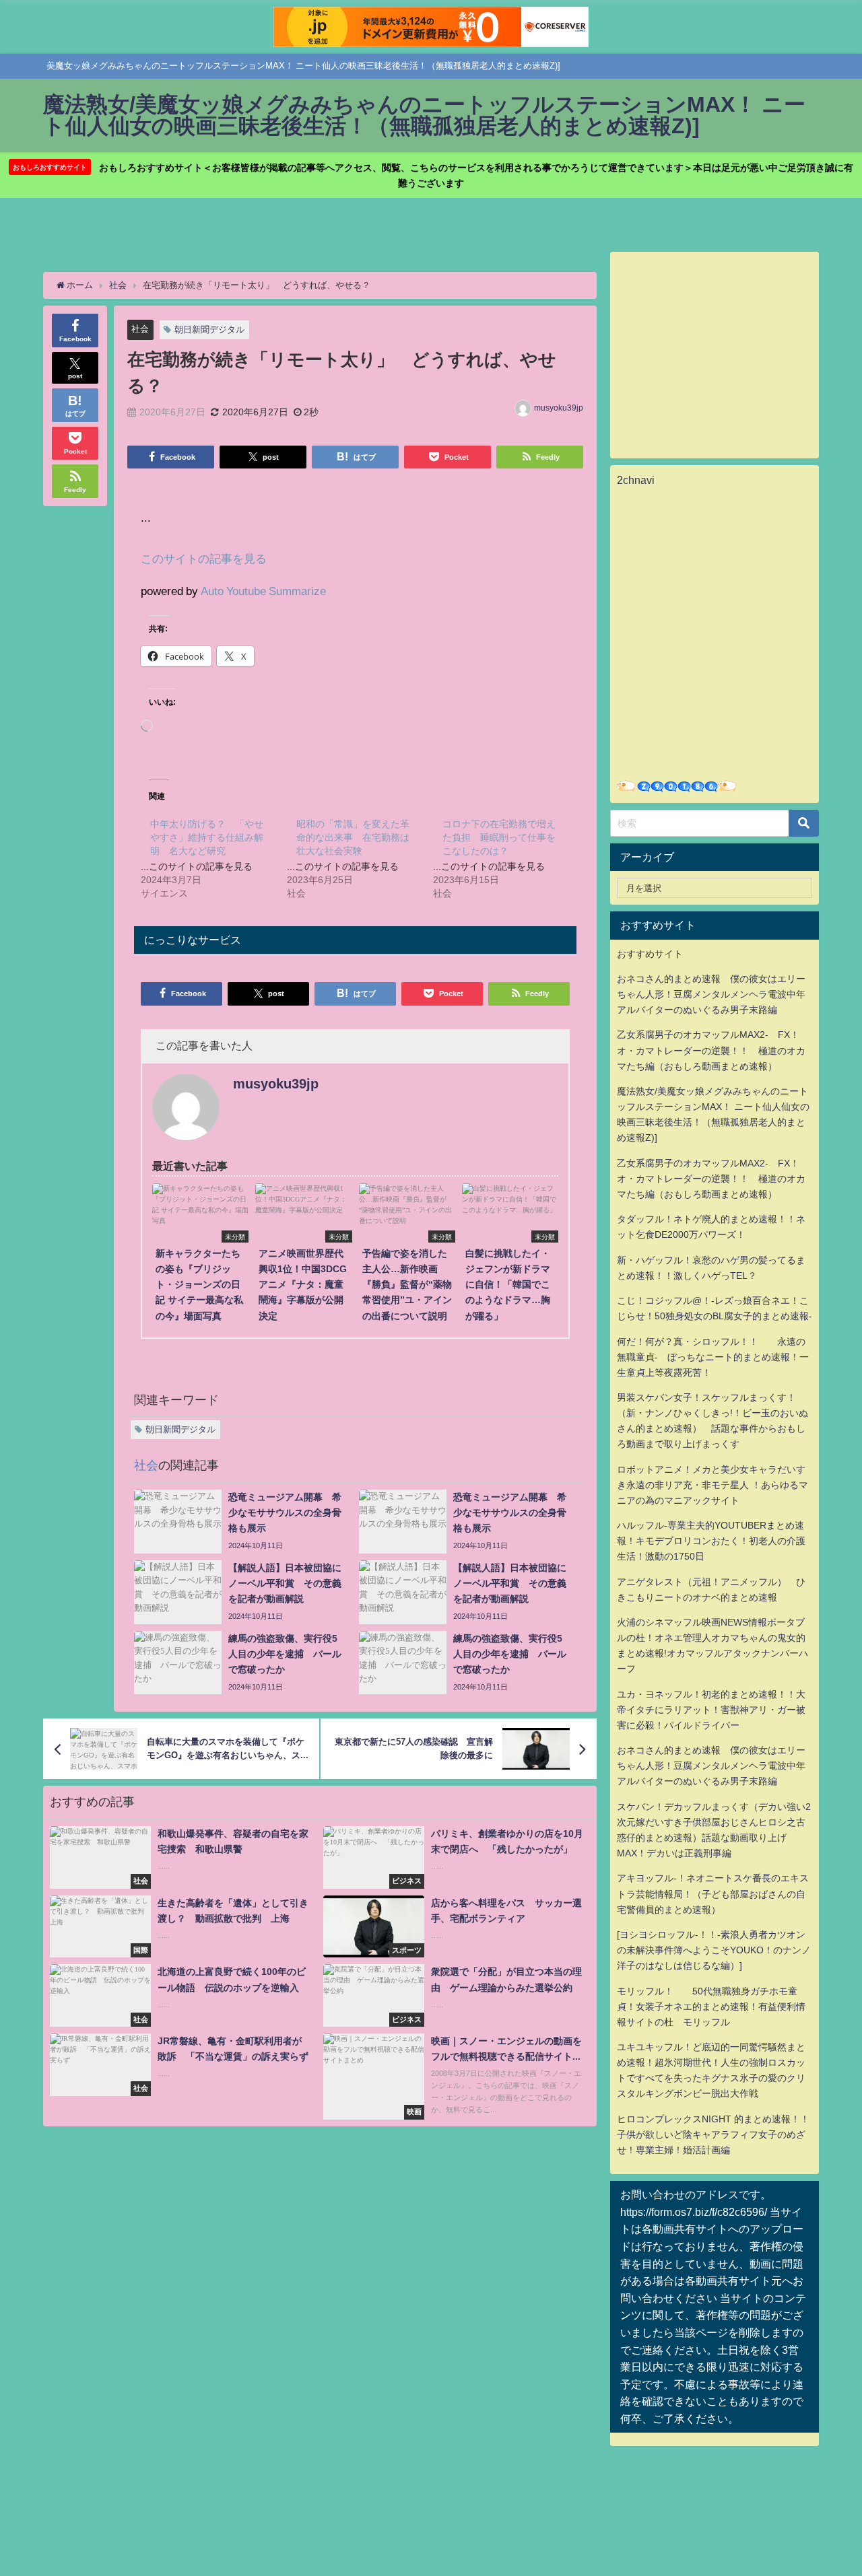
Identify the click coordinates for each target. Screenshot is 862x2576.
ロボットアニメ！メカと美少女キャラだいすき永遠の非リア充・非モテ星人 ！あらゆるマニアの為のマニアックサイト (712, 1485)
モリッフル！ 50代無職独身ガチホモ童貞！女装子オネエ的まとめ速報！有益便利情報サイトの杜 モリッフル (711, 2007)
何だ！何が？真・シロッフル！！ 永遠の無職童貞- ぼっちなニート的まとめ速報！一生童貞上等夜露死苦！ (713, 1357)
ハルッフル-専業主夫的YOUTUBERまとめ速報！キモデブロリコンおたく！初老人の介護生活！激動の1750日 (711, 1541)
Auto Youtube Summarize (263, 591)
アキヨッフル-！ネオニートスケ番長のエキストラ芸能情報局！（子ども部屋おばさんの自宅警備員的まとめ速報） (713, 1893)
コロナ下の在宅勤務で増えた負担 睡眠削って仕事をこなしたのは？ (499, 837)
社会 (140, 329)
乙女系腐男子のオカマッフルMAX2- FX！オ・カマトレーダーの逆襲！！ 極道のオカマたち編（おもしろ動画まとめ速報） (711, 1050)
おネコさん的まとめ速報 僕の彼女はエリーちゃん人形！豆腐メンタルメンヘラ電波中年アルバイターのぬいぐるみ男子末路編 (711, 994)
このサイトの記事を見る (204, 558)
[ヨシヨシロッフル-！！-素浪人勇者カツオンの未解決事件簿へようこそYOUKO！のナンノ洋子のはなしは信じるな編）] (714, 1950)
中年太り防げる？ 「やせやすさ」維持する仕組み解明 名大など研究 (207, 837)
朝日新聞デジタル (209, 329)
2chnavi (636, 480)
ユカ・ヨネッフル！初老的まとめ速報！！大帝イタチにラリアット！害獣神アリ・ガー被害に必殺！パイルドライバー (711, 1710)
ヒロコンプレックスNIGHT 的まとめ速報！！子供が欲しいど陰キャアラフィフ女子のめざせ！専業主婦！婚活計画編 (713, 2134)
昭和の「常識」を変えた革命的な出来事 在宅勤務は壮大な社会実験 (353, 837)
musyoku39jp (559, 408)
